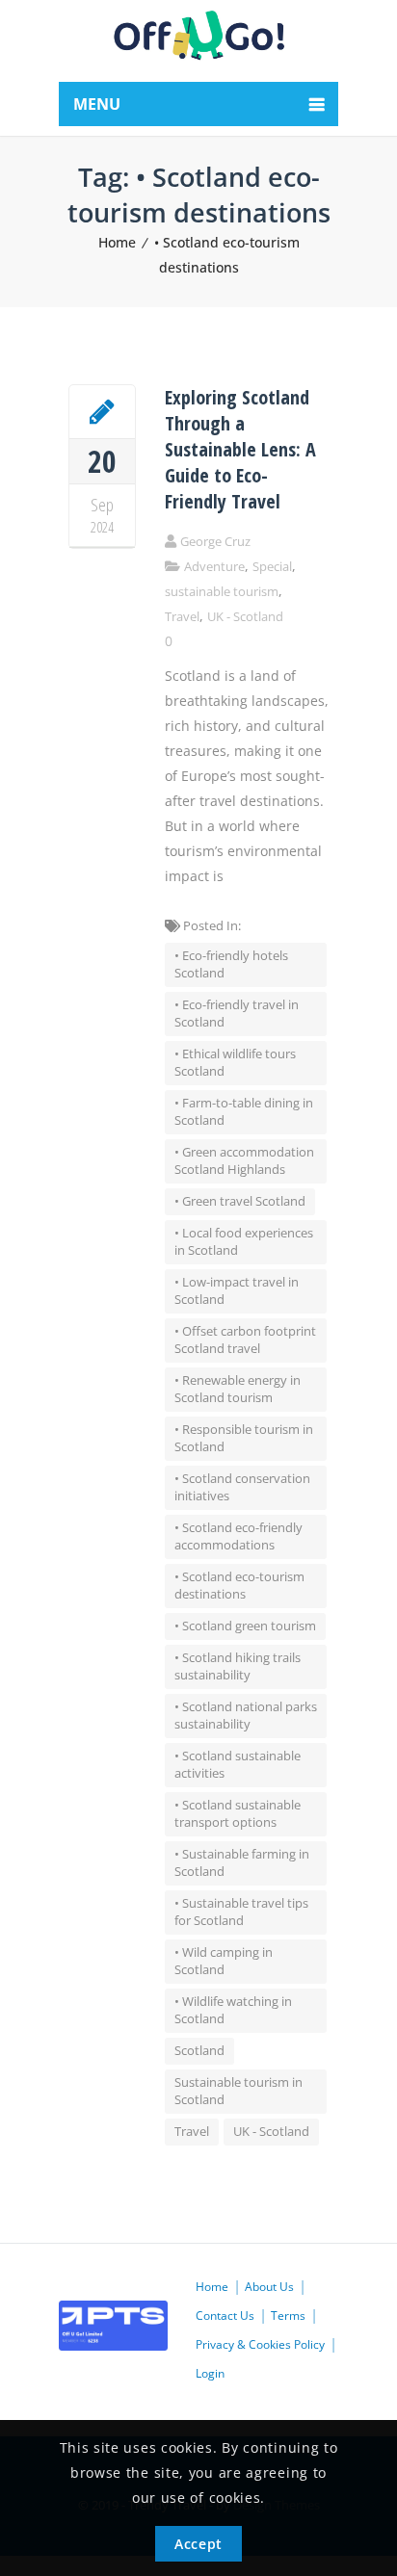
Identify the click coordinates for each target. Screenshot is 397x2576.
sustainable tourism (222, 591)
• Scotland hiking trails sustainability (238, 1666)
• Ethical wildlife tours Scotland (235, 1062)
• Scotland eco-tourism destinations (239, 1585)
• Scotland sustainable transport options (238, 1813)
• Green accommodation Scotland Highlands (244, 1160)
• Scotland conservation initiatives (242, 1487)
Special (272, 566)
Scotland (199, 2050)
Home (117, 242)
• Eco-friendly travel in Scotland (237, 1013)
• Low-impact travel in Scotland (237, 1290)
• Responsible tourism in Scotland (244, 1438)
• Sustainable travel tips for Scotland (241, 1912)
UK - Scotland (245, 616)
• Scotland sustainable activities (238, 1764)
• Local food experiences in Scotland (244, 1241)
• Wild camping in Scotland (224, 1961)
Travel (182, 616)
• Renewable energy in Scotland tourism (238, 1389)
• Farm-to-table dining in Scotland (244, 1111)
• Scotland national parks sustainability (246, 1715)
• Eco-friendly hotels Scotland (231, 964)
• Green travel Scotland (240, 1201)
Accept (198, 2544)
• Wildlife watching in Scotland (233, 2010)
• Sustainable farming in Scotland (242, 1862)
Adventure (214, 566)
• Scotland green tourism (245, 1626)
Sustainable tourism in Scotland (238, 2091)
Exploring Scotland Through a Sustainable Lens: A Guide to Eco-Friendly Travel (240, 449)
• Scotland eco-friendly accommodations (238, 1536)
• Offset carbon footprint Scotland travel (245, 1340)
